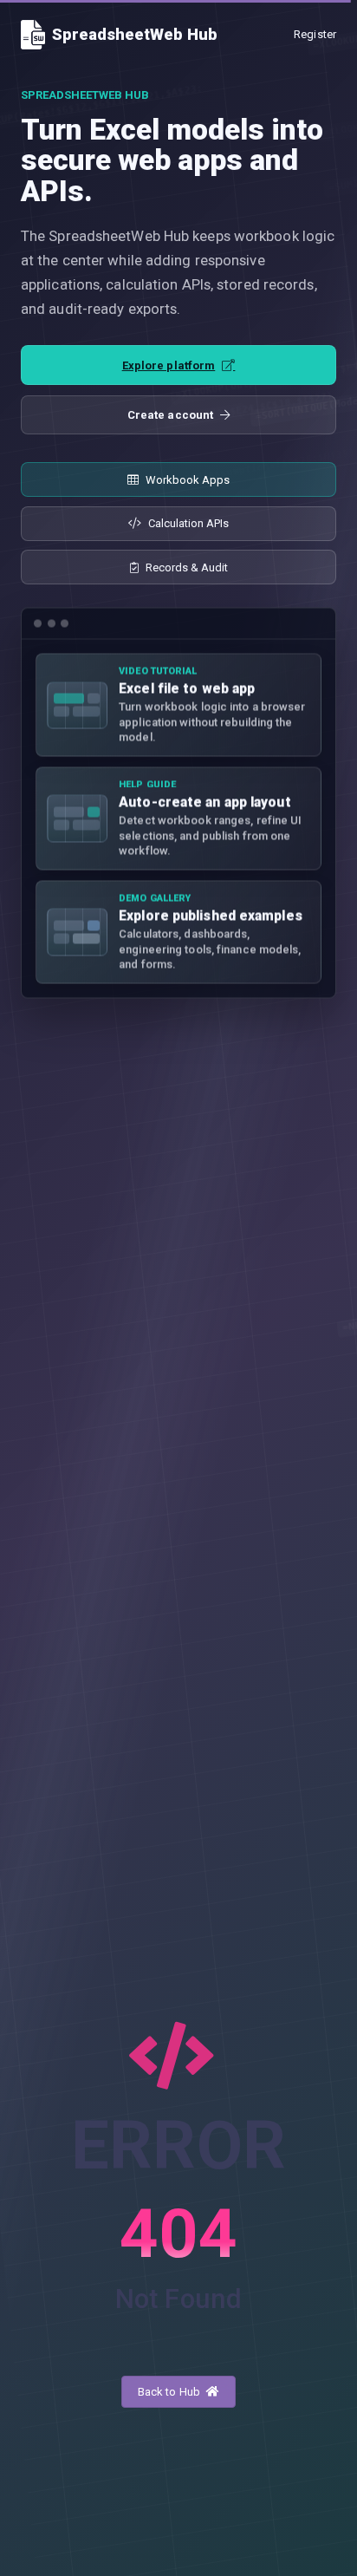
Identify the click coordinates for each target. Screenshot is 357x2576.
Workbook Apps (188, 480)
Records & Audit (187, 567)
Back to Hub (170, 2392)
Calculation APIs (188, 523)
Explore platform (169, 365)
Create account (170, 415)
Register (315, 34)
